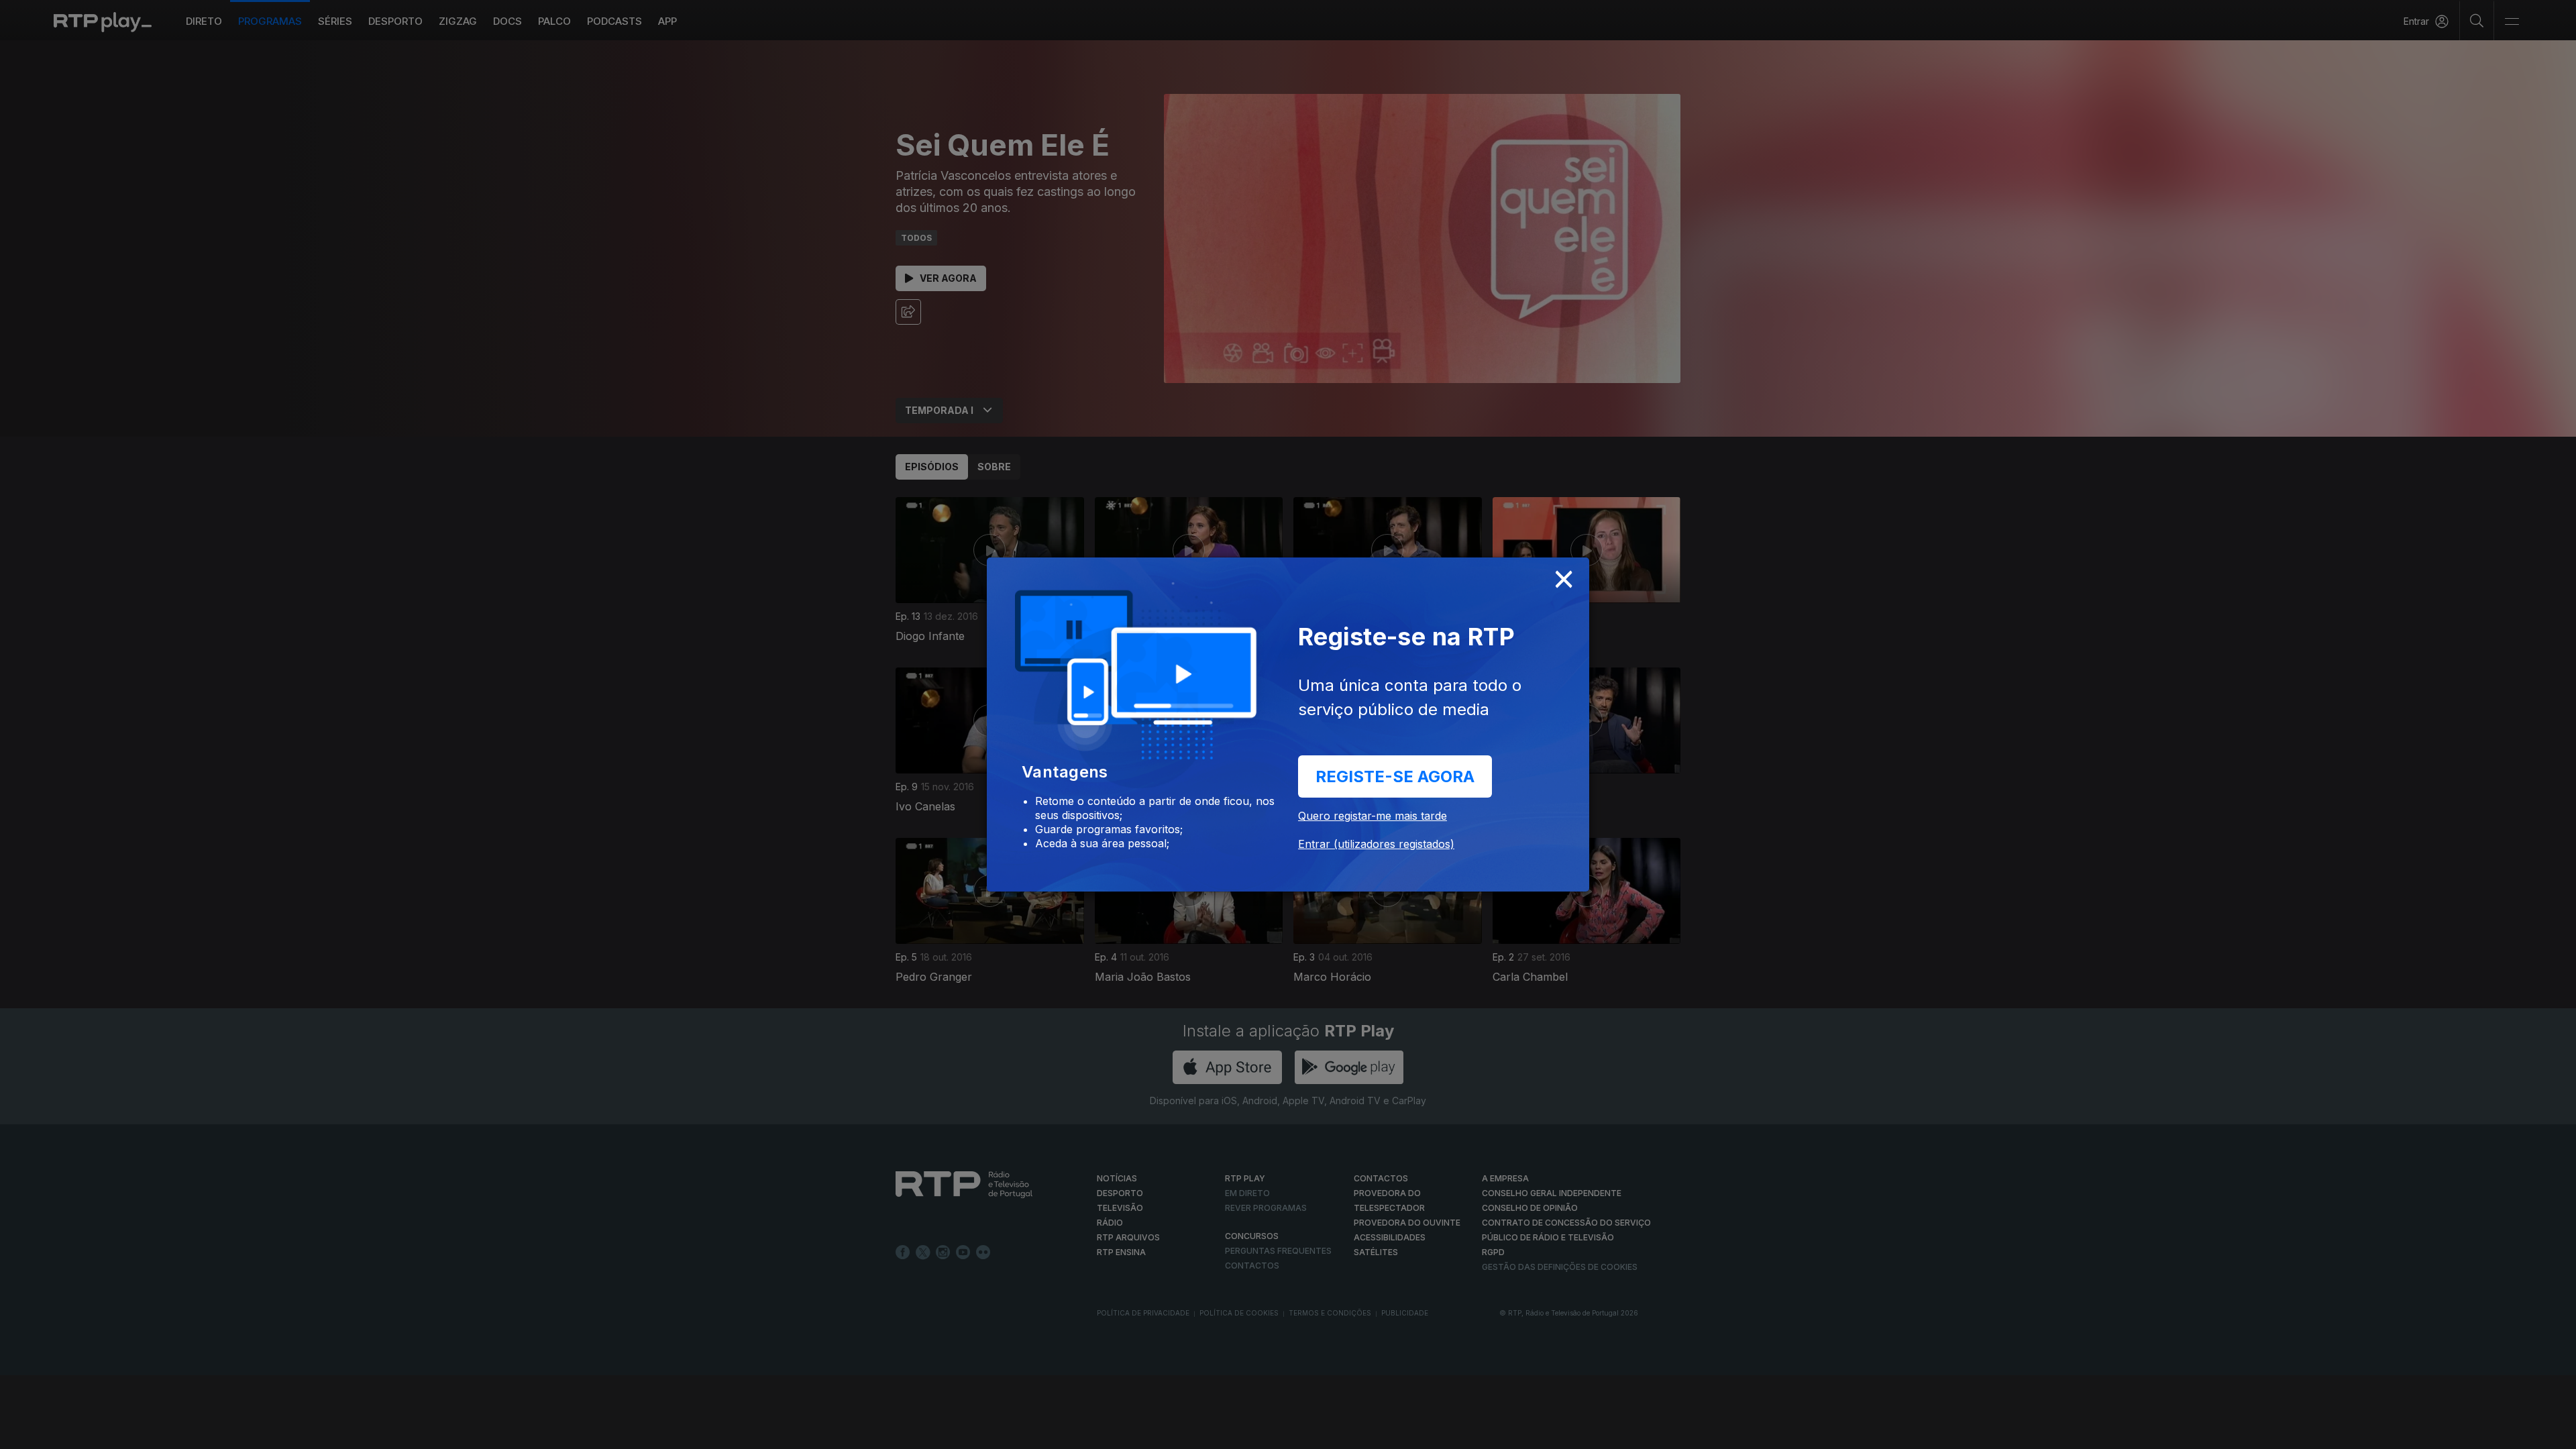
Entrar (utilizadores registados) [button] (1376, 844)
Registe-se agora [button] (1395, 776)
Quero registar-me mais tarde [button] (1373, 816)
